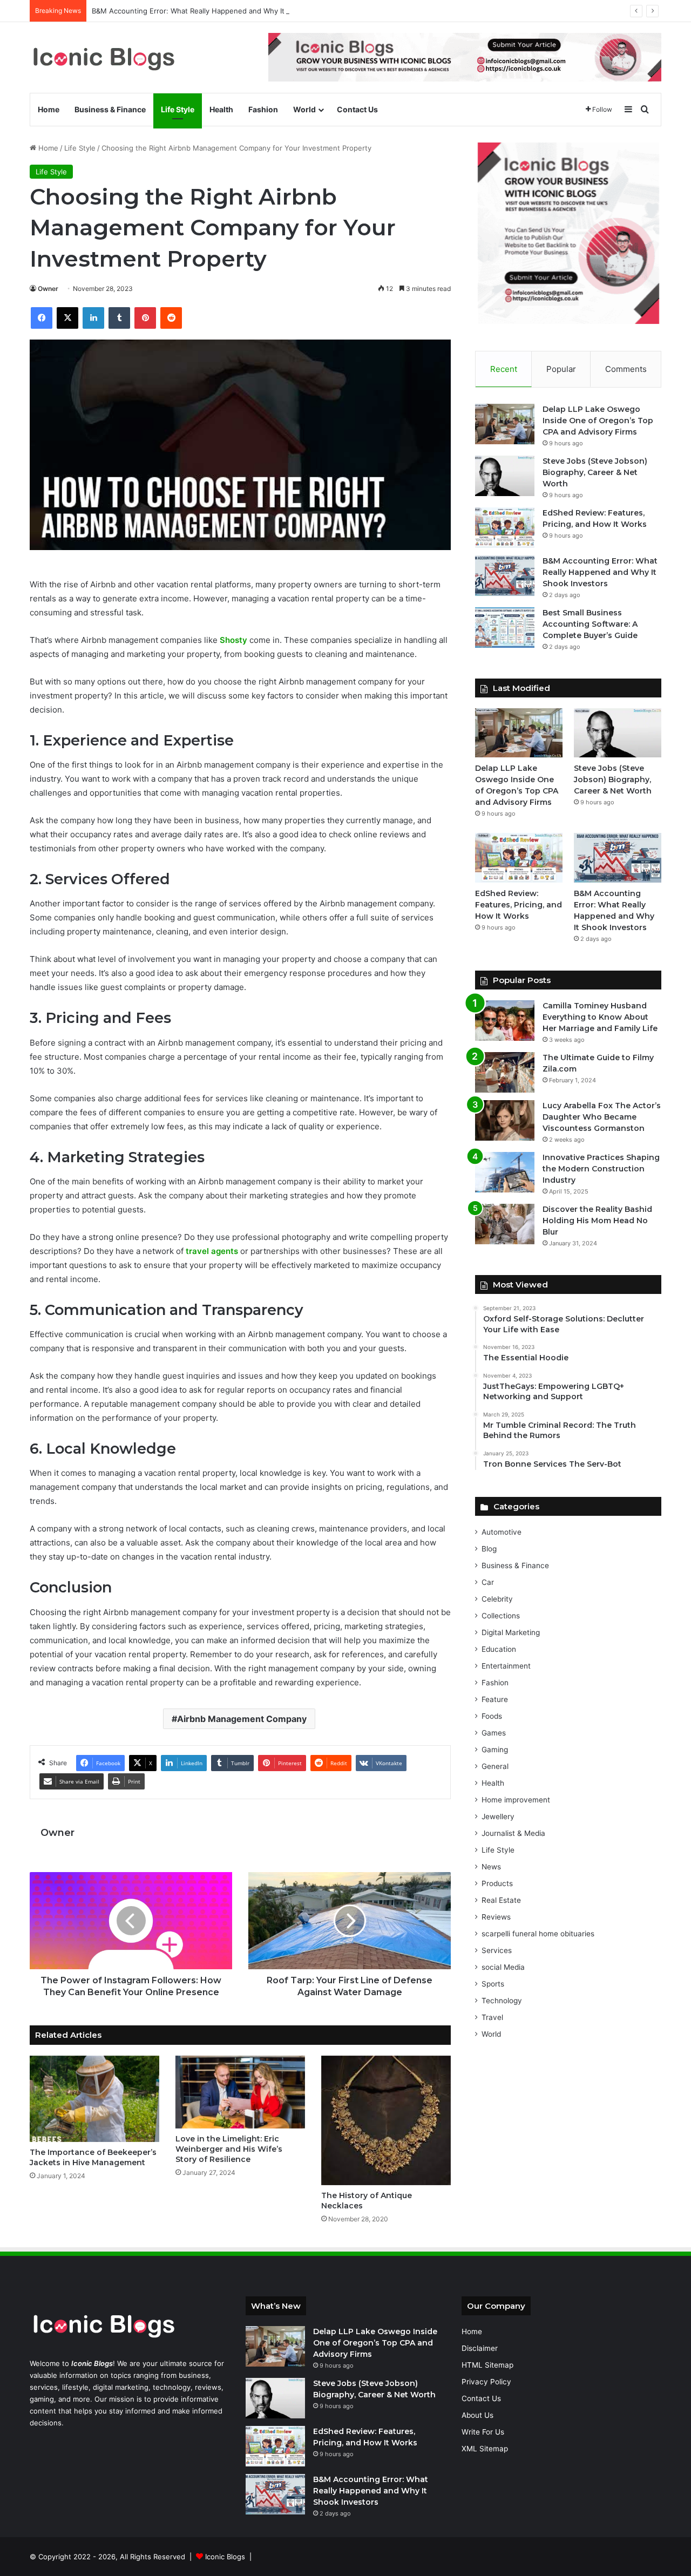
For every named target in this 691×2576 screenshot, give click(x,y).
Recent (504, 369)
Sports (493, 1984)
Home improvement (516, 1800)
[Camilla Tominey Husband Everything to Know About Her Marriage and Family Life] (505, 1021)
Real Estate (501, 1900)
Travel (492, 2017)
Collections (501, 1616)
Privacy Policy (486, 2382)
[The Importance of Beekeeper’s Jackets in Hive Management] (94, 2099)
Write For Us (483, 2432)
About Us (477, 2415)
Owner (48, 289)
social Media (503, 1967)
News (491, 1867)
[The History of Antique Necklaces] (386, 2120)
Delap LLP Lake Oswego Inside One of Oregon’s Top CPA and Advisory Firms (598, 421)
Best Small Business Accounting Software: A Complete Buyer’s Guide (590, 624)
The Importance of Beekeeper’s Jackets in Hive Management (93, 2157)
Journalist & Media (513, 1833)
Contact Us (357, 109)
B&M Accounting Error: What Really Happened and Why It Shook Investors (216, 11)
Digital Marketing (511, 1632)
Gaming (495, 1750)
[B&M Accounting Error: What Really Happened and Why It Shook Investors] (505, 576)
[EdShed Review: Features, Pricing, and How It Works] (505, 528)
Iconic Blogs (225, 2557)
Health (221, 109)
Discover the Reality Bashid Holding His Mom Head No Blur (597, 1221)
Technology (502, 2001)
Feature (495, 1699)
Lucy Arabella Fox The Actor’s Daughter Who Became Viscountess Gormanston (602, 1117)
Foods (492, 1716)
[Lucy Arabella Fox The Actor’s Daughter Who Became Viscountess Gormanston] (505, 1120)
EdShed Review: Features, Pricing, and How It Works (519, 905)
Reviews (496, 1917)
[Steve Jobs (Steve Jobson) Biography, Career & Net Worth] (505, 476)
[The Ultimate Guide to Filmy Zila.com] (505, 1072)
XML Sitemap (485, 2449)
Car (488, 1582)
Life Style (178, 109)
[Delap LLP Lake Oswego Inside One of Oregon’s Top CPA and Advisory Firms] (505, 424)
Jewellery (498, 1816)
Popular (561, 369)
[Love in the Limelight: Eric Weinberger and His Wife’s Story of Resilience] (240, 2092)
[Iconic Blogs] (104, 57)
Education (499, 1649)
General (495, 1766)
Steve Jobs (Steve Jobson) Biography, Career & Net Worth (595, 472)
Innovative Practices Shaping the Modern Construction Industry (601, 1169)
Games (494, 1733)
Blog (489, 1549)
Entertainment (506, 1666)
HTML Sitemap (487, 2365)
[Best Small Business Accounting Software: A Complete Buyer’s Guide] (505, 628)
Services (497, 1950)
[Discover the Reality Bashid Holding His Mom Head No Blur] (505, 1224)
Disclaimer (480, 2348)
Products (497, 1883)
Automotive (502, 1532)
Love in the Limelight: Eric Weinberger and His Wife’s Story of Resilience (229, 2149)
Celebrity (497, 1599)
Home (49, 109)
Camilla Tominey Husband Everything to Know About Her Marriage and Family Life (600, 1017)
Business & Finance (110, 109)
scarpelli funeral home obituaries (538, 1934)
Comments (626, 369)
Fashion (263, 109)
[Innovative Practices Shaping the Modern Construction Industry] (505, 1172)
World (304, 109)
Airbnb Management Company (242, 1719)
